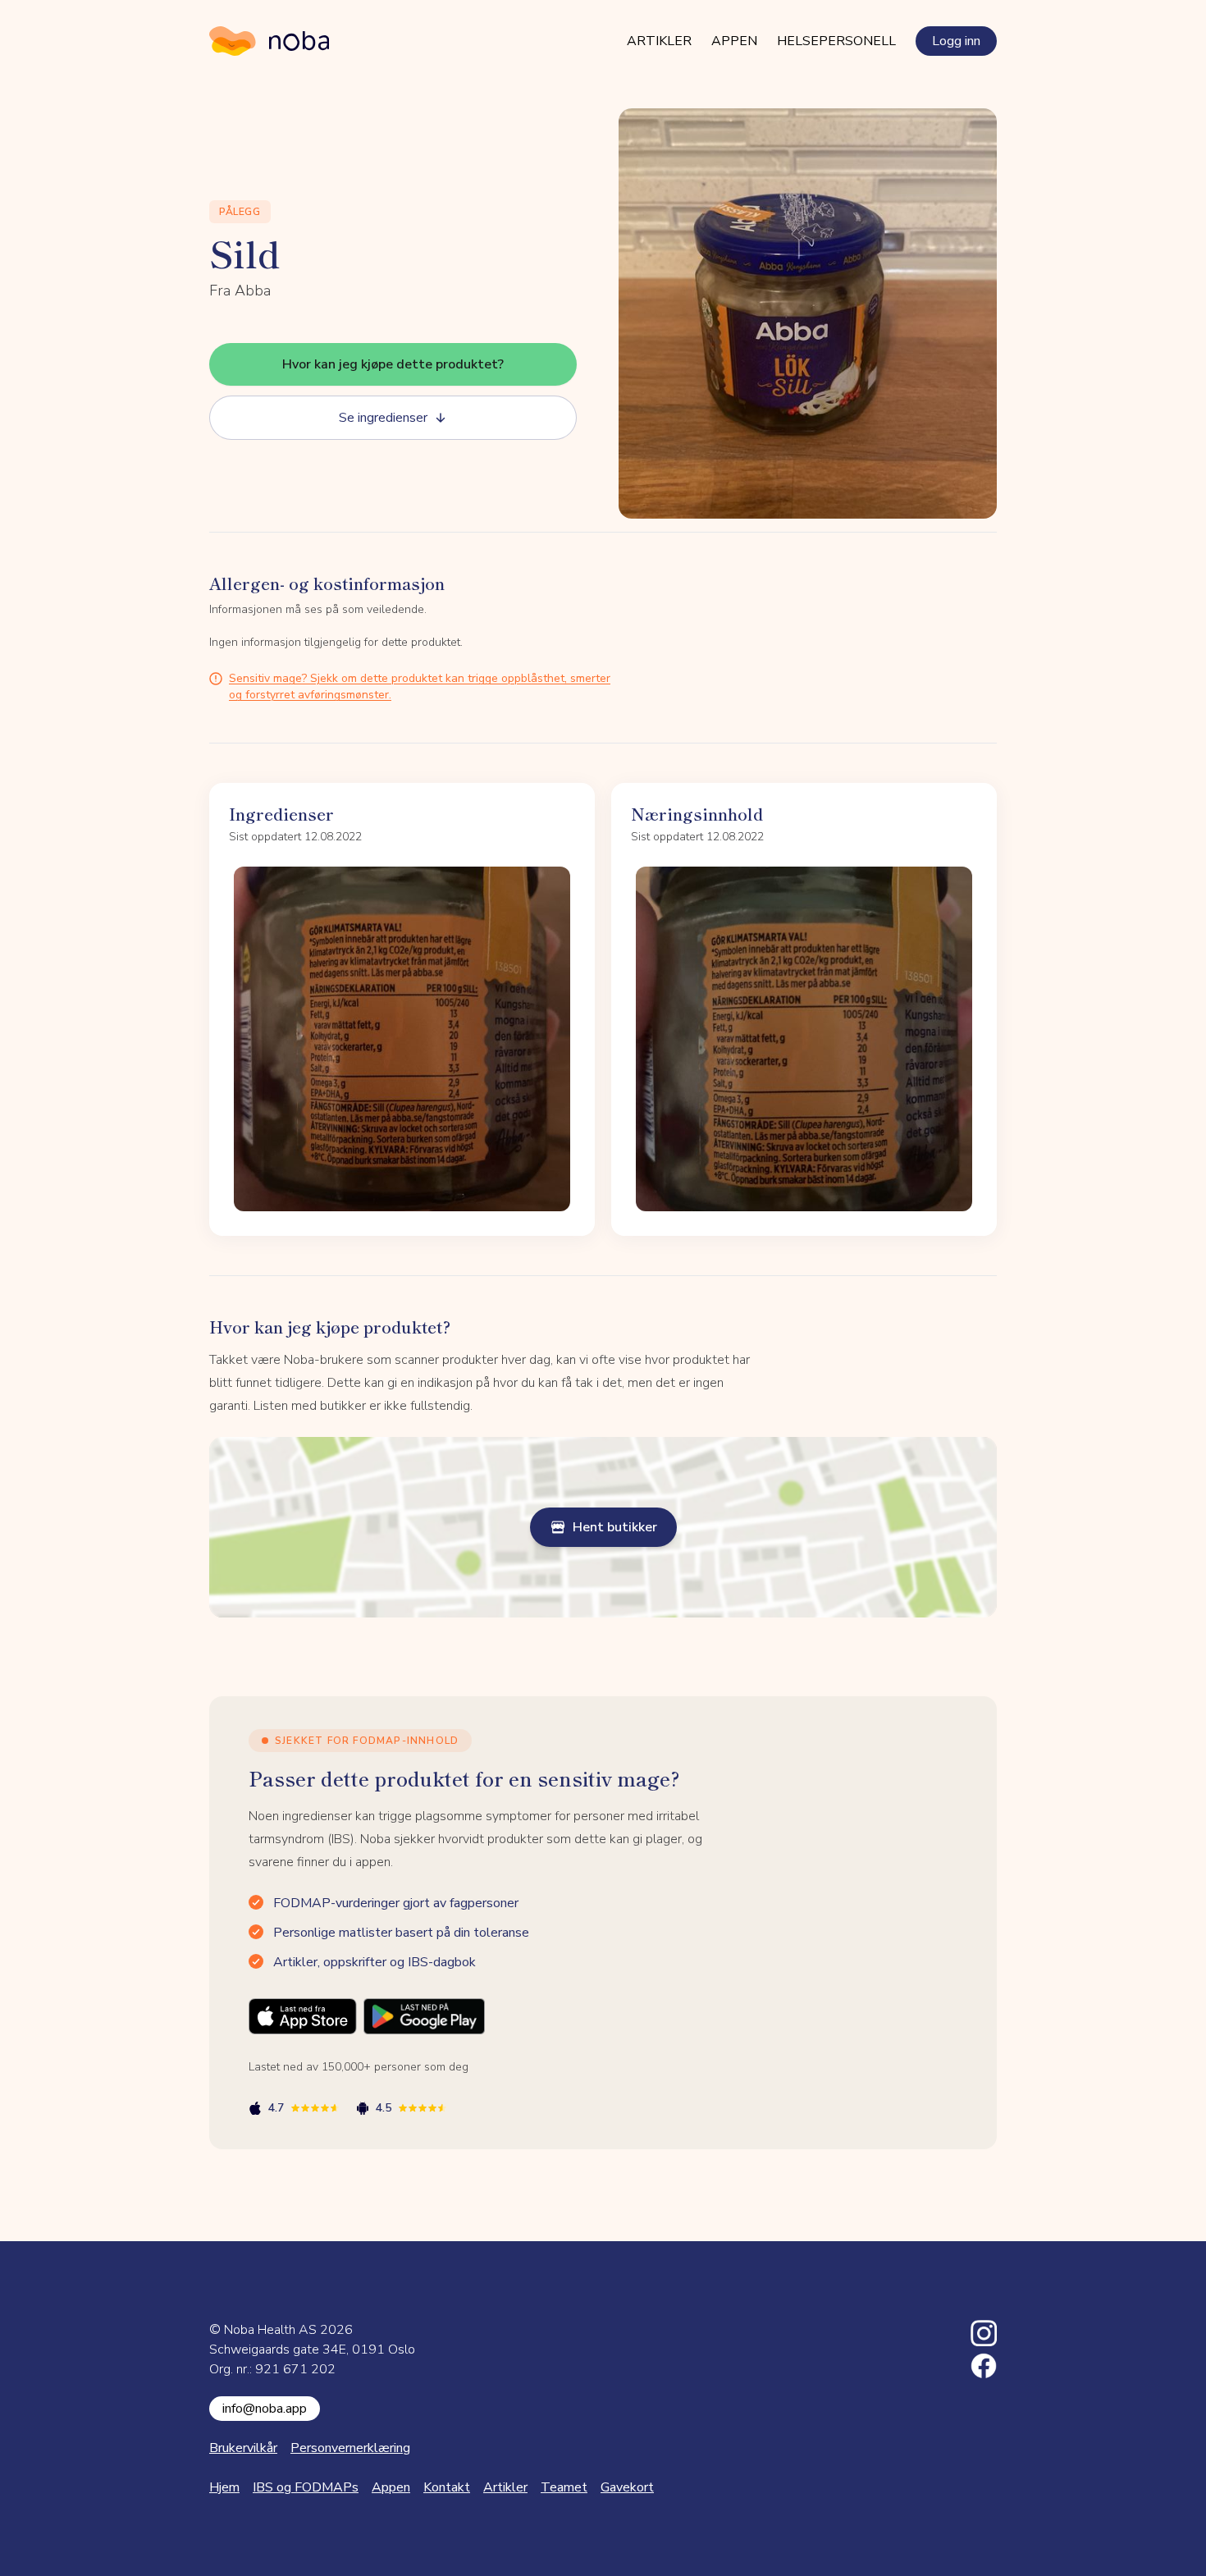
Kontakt (447, 2487)
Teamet (564, 2487)
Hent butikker (615, 1527)
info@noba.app (265, 2409)
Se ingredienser (383, 418)
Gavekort (627, 2487)
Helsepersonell (836, 41)
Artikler (659, 41)
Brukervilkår (243, 2448)
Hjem (224, 2487)
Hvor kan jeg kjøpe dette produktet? (393, 364)
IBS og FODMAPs (306, 2487)
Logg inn (956, 41)
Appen (734, 41)
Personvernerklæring (350, 2448)
